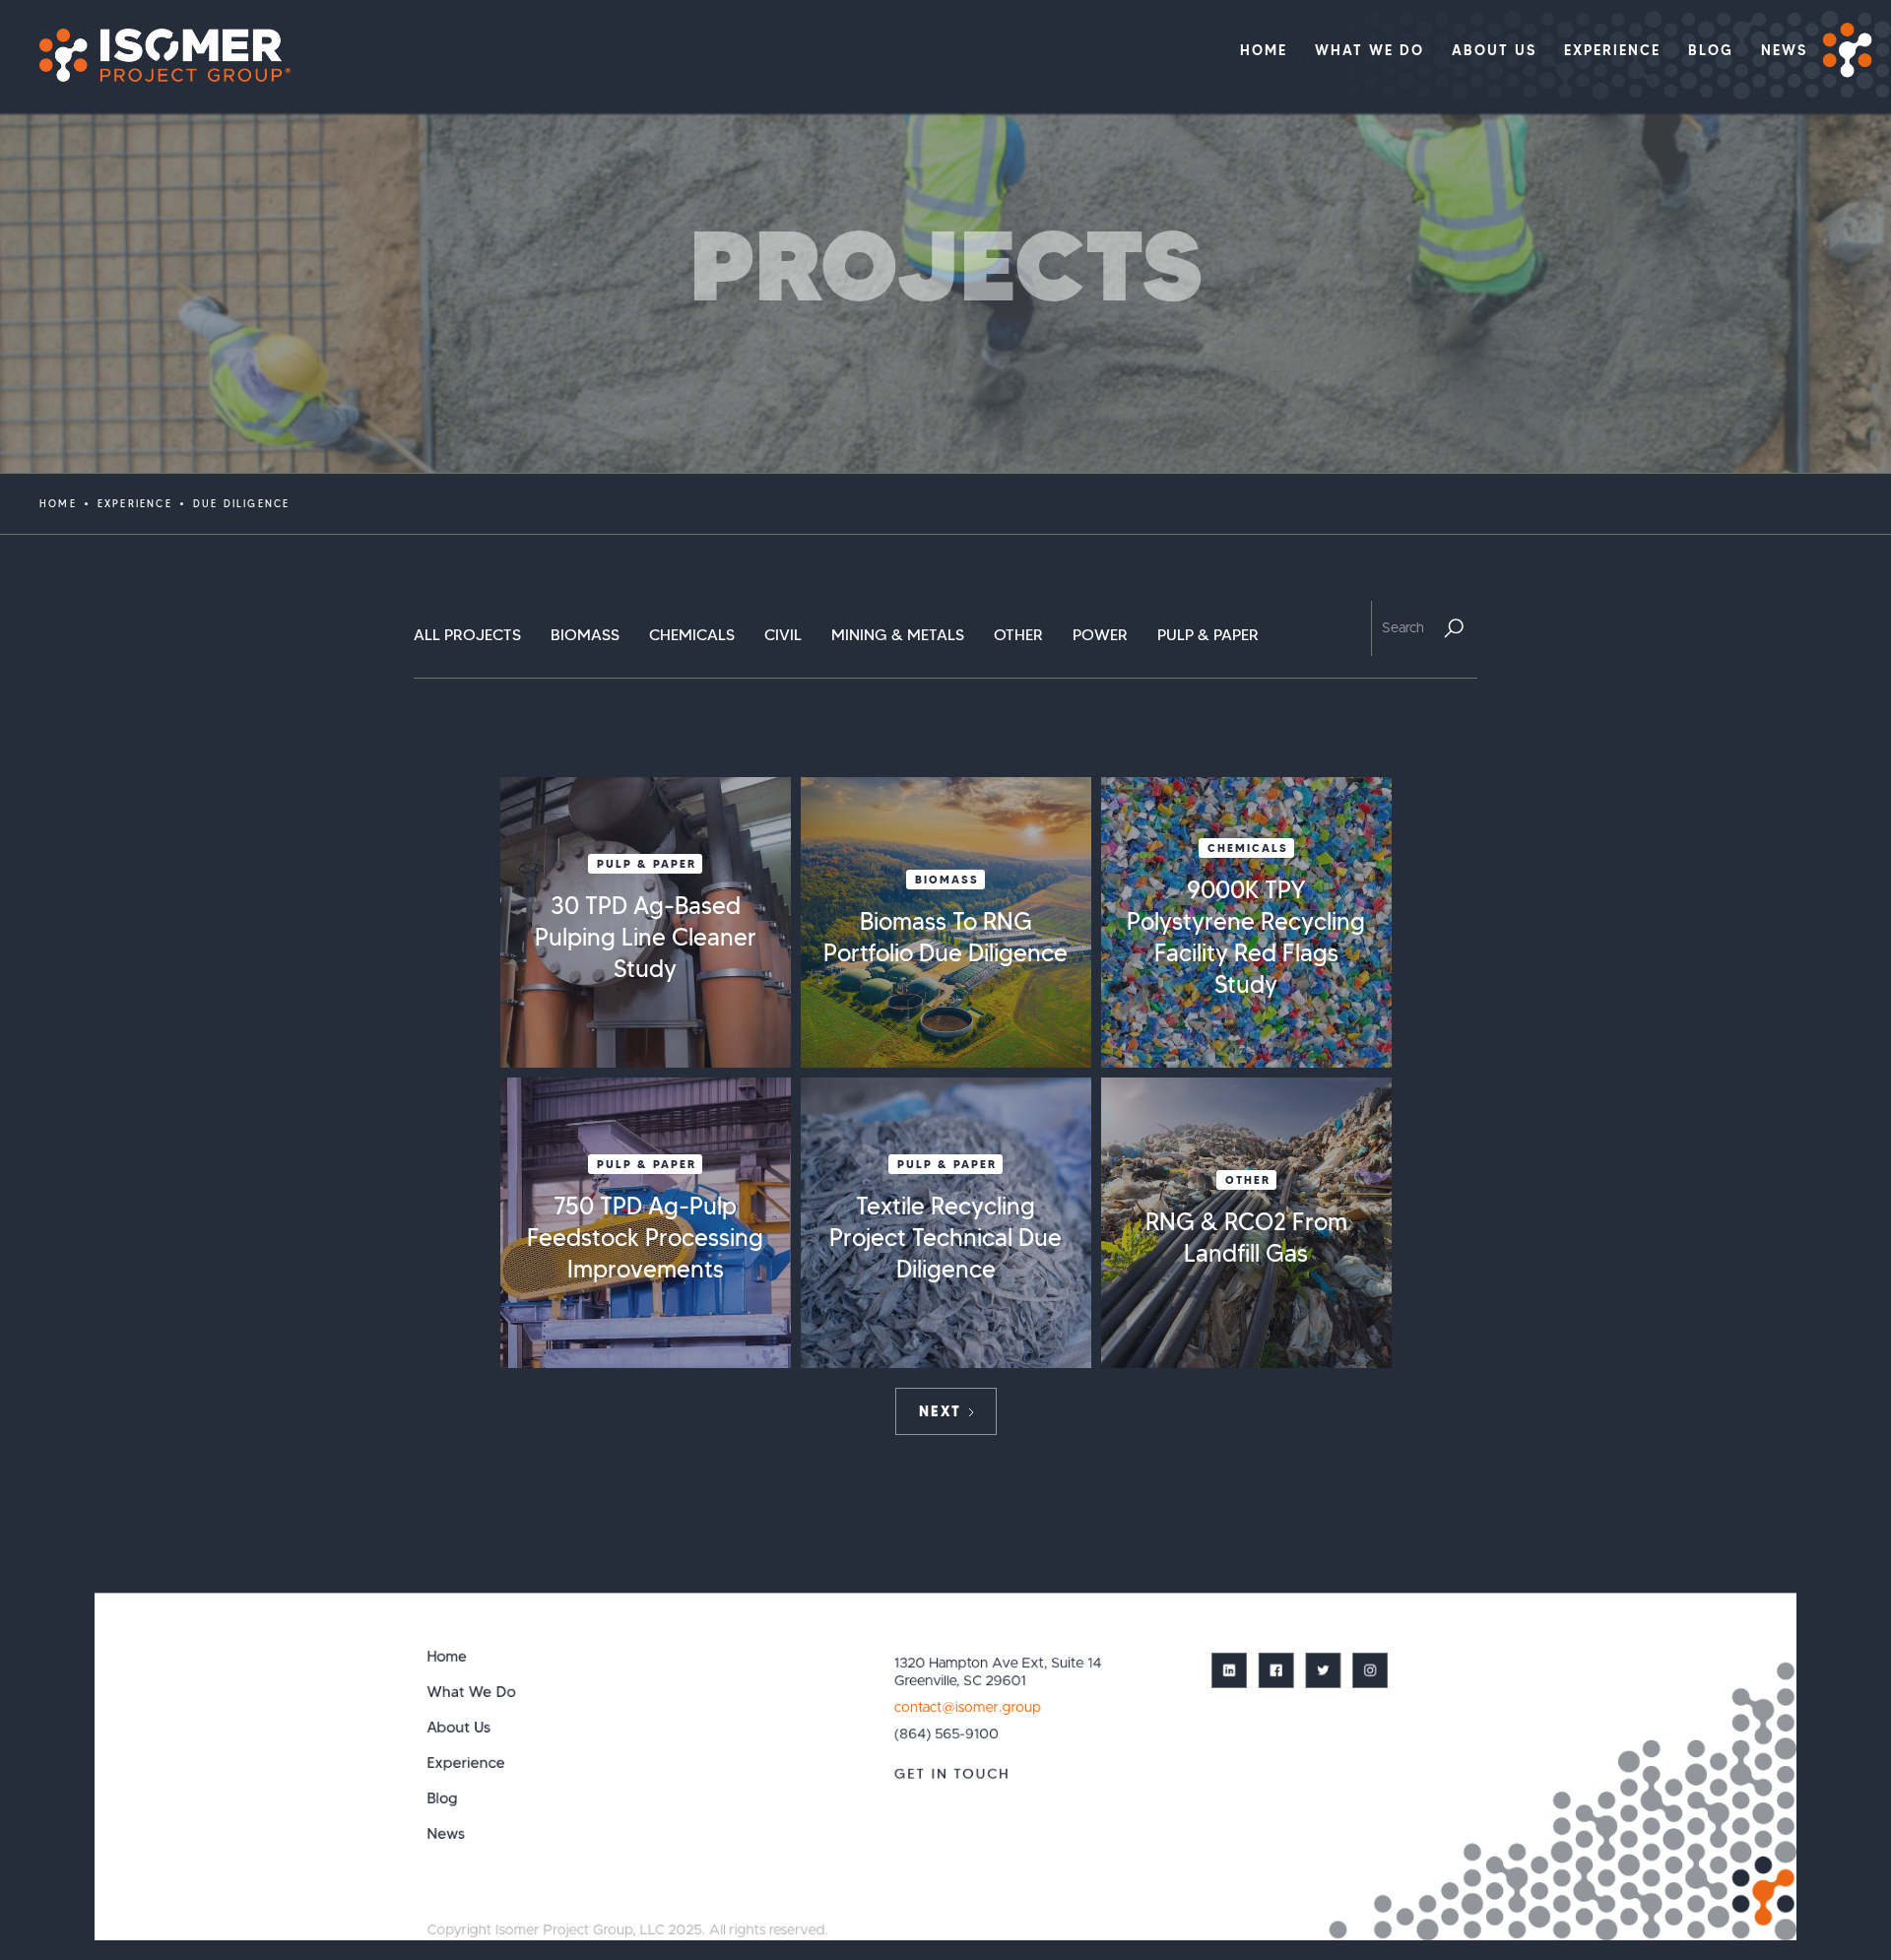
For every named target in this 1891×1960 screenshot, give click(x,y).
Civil (783, 635)
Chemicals (692, 635)
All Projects (467, 635)
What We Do (472, 1692)
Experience (466, 1763)
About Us (459, 1727)
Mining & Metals (898, 635)
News (447, 1833)
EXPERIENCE (135, 504)
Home (58, 504)
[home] (155, 55)
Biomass (585, 635)
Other (1018, 635)
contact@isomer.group (967, 1707)
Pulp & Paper (1208, 635)
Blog (443, 1798)
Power (1100, 635)
